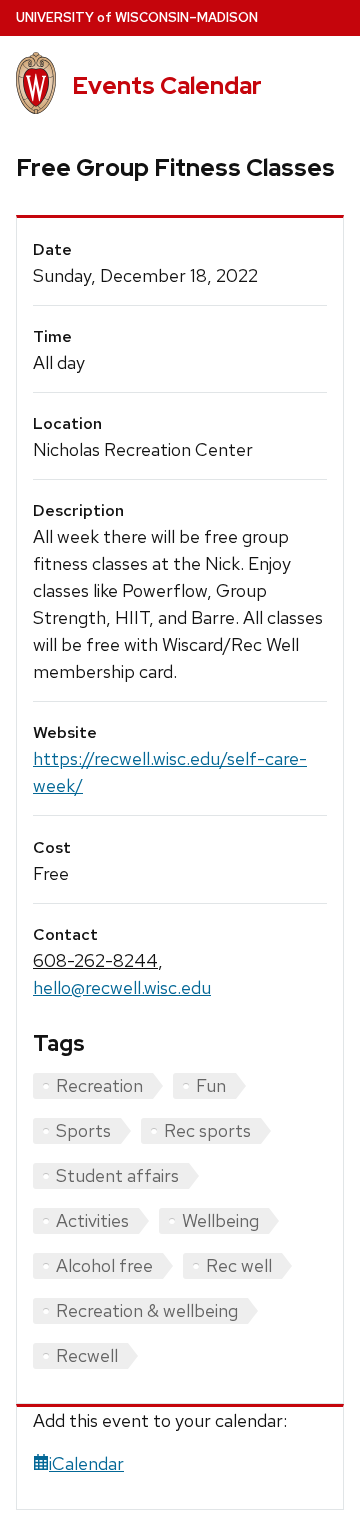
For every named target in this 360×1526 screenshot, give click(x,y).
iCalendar (86, 1463)
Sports (83, 1130)
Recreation (99, 1085)
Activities (92, 1220)
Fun (211, 1085)
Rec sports (207, 1130)
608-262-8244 (95, 960)
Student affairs (117, 1175)
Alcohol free (104, 1265)
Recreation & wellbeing (147, 1310)
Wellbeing (220, 1220)
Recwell (87, 1355)
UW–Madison (137, 17)
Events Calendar (167, 85)
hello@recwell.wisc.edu (122, 987)
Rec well (239, 1265)
